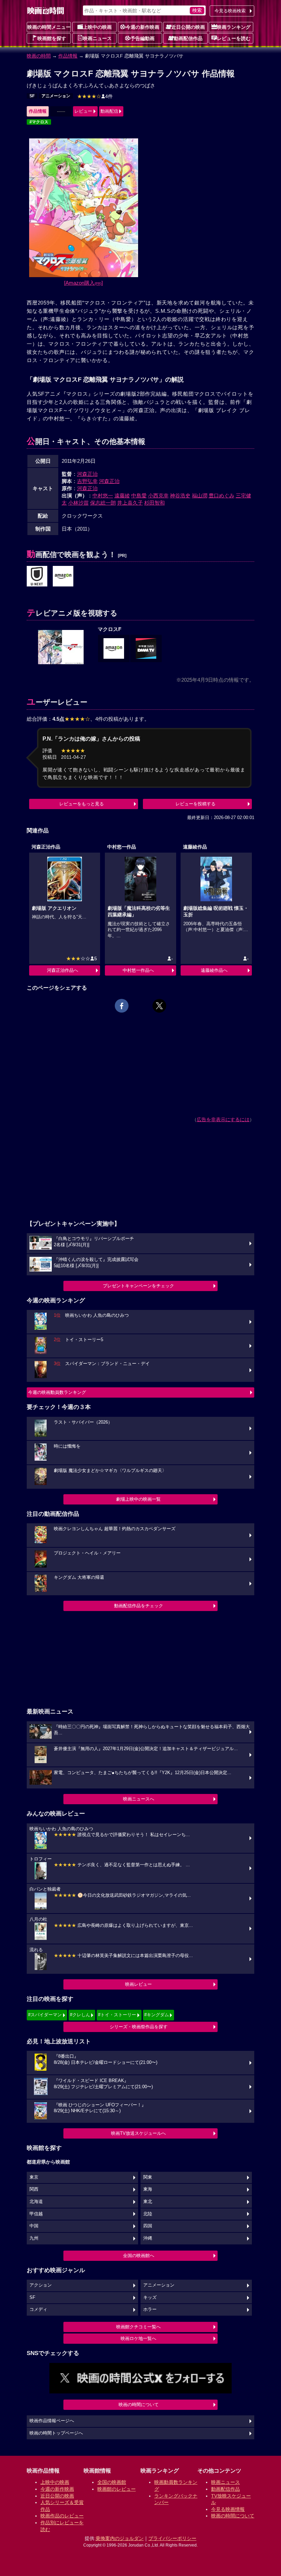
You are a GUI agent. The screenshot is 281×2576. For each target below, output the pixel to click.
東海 (148, 2189)
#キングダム (157, 2015)
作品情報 (68, 56)
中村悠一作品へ (138, 970)
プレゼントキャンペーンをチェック (138, 1286)
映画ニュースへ (139, 1799)
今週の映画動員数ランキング (57, 1392)
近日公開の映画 (188, 27)
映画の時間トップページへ (56, 2433)
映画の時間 (39, 56)
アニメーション (56, 96)
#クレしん (80, 2015)
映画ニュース (97, 38)
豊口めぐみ (222, 496)
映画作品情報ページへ (52, 2421)
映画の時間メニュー (49, 27)
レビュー (83, 111)
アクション (41, 2285)
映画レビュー (138, 1984)
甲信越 (36, 2214)
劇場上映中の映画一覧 (138, 1499)
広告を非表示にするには (223, 1119)
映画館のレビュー (117, 2489)
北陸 (148, 2214)
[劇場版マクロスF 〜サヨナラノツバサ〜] (63, 577)
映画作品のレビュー (62, 2516)
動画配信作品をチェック (139, 1606)
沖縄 (148, 2238)
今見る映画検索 (230, 11)
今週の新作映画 (143, 27)
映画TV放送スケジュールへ (138, 2133)
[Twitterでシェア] (159, 1006)
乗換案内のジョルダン (120, 2538)
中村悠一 (103, 496)
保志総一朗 (103, 503)
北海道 (36, 2202)
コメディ (38, 2309)
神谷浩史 (180, 496)
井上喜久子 (130, 503)
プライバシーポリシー (172, 2538)
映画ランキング (234, 27)
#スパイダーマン (45, 2015)
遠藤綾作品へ (214, 970)
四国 (148, 2226)
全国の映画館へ (139, 2256)
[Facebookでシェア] (122, 1006)
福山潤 (200, 496)
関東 (148, 2177)
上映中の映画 (97, 27)
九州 (34, 2238)
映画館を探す (52, 38)
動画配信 (109, 111)
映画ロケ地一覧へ (138, 2338)
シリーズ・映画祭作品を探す (139, 2027)
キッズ (150, 2298)
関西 (34, 2189)
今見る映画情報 (228, 2509)
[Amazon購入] (83, 283)
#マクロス (39, 122)
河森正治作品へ (63, 970)
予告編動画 (143, 38)
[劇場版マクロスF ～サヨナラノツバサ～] (37, 577)
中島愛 (139, 496)
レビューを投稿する (196, 804)
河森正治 (87, 474)
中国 (34, 2226)
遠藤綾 (122, 496)
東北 (148, 2202)
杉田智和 (155, 503)
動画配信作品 (188, 38)
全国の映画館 (112, 2482)
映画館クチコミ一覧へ (138, 2327)
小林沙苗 (78, 503)
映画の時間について (139, 2405)
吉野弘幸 (87, 481)
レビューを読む (234, 38)
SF (32, 96)
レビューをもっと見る (82, 804)
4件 (95, 96)
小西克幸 (158, 496)
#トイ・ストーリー (117, 2015)
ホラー (150, 2309)
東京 (34, 2177)
